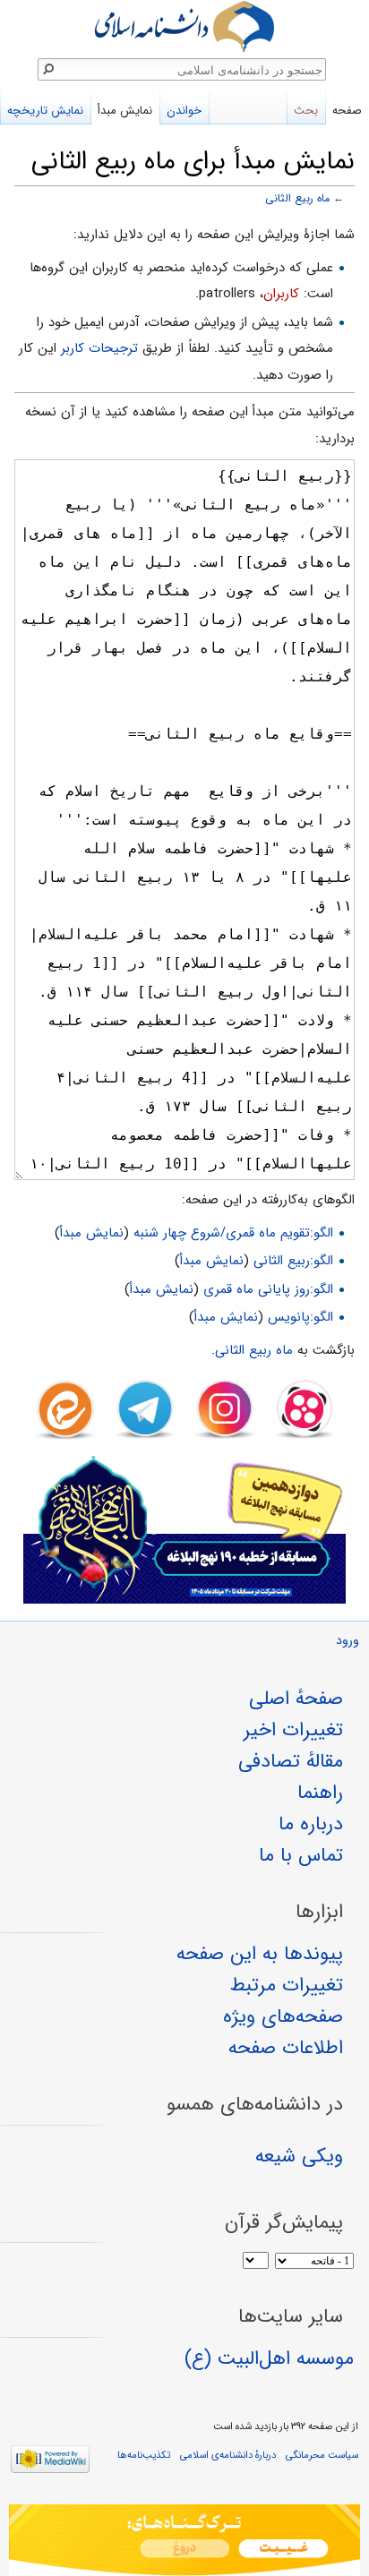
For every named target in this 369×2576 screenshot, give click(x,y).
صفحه (347, 111)
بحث (306, 111)
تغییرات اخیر (293, 1730)
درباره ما (311, 1824)
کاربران (281, 294)
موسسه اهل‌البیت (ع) (269, 2358)
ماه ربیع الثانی (297, 199)
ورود (348, 1641)
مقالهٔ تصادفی (291, 1761)
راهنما (320, 1793)
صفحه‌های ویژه (283, 2016)
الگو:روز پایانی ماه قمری (268, 1289)
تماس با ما (301, 1855)
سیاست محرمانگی (322, 2455)
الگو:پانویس (300, 1317)
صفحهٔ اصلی (296, 1699)
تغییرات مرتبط (287, 1985)
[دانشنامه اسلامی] (184, 26)
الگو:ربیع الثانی (293, 1261)
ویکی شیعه (299, 2156)
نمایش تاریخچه (45, 111)
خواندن (184, 111)
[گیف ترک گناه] (184, 2540)
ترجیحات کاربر (99, 348)
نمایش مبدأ (92, 1233)
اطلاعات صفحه (286, 2048)
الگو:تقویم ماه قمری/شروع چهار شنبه (233, 1233)
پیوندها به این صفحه (260, 1954)
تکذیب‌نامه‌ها (144, 2455)
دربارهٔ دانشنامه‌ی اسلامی (228, 2455)
